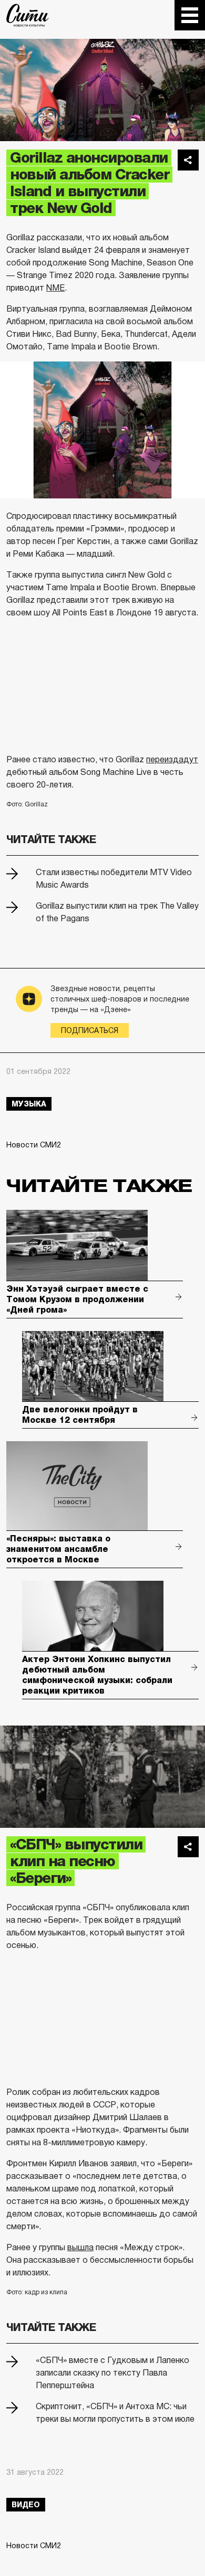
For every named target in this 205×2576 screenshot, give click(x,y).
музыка (29, 1104)
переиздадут (172, 759)
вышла (80, 2247)
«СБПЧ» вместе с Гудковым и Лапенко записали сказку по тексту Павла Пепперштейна (112, 2373)
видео (26, 2505)
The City (28, 15)
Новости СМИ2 (34, 1145)
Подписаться (90, 1030)
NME (55, 288)
